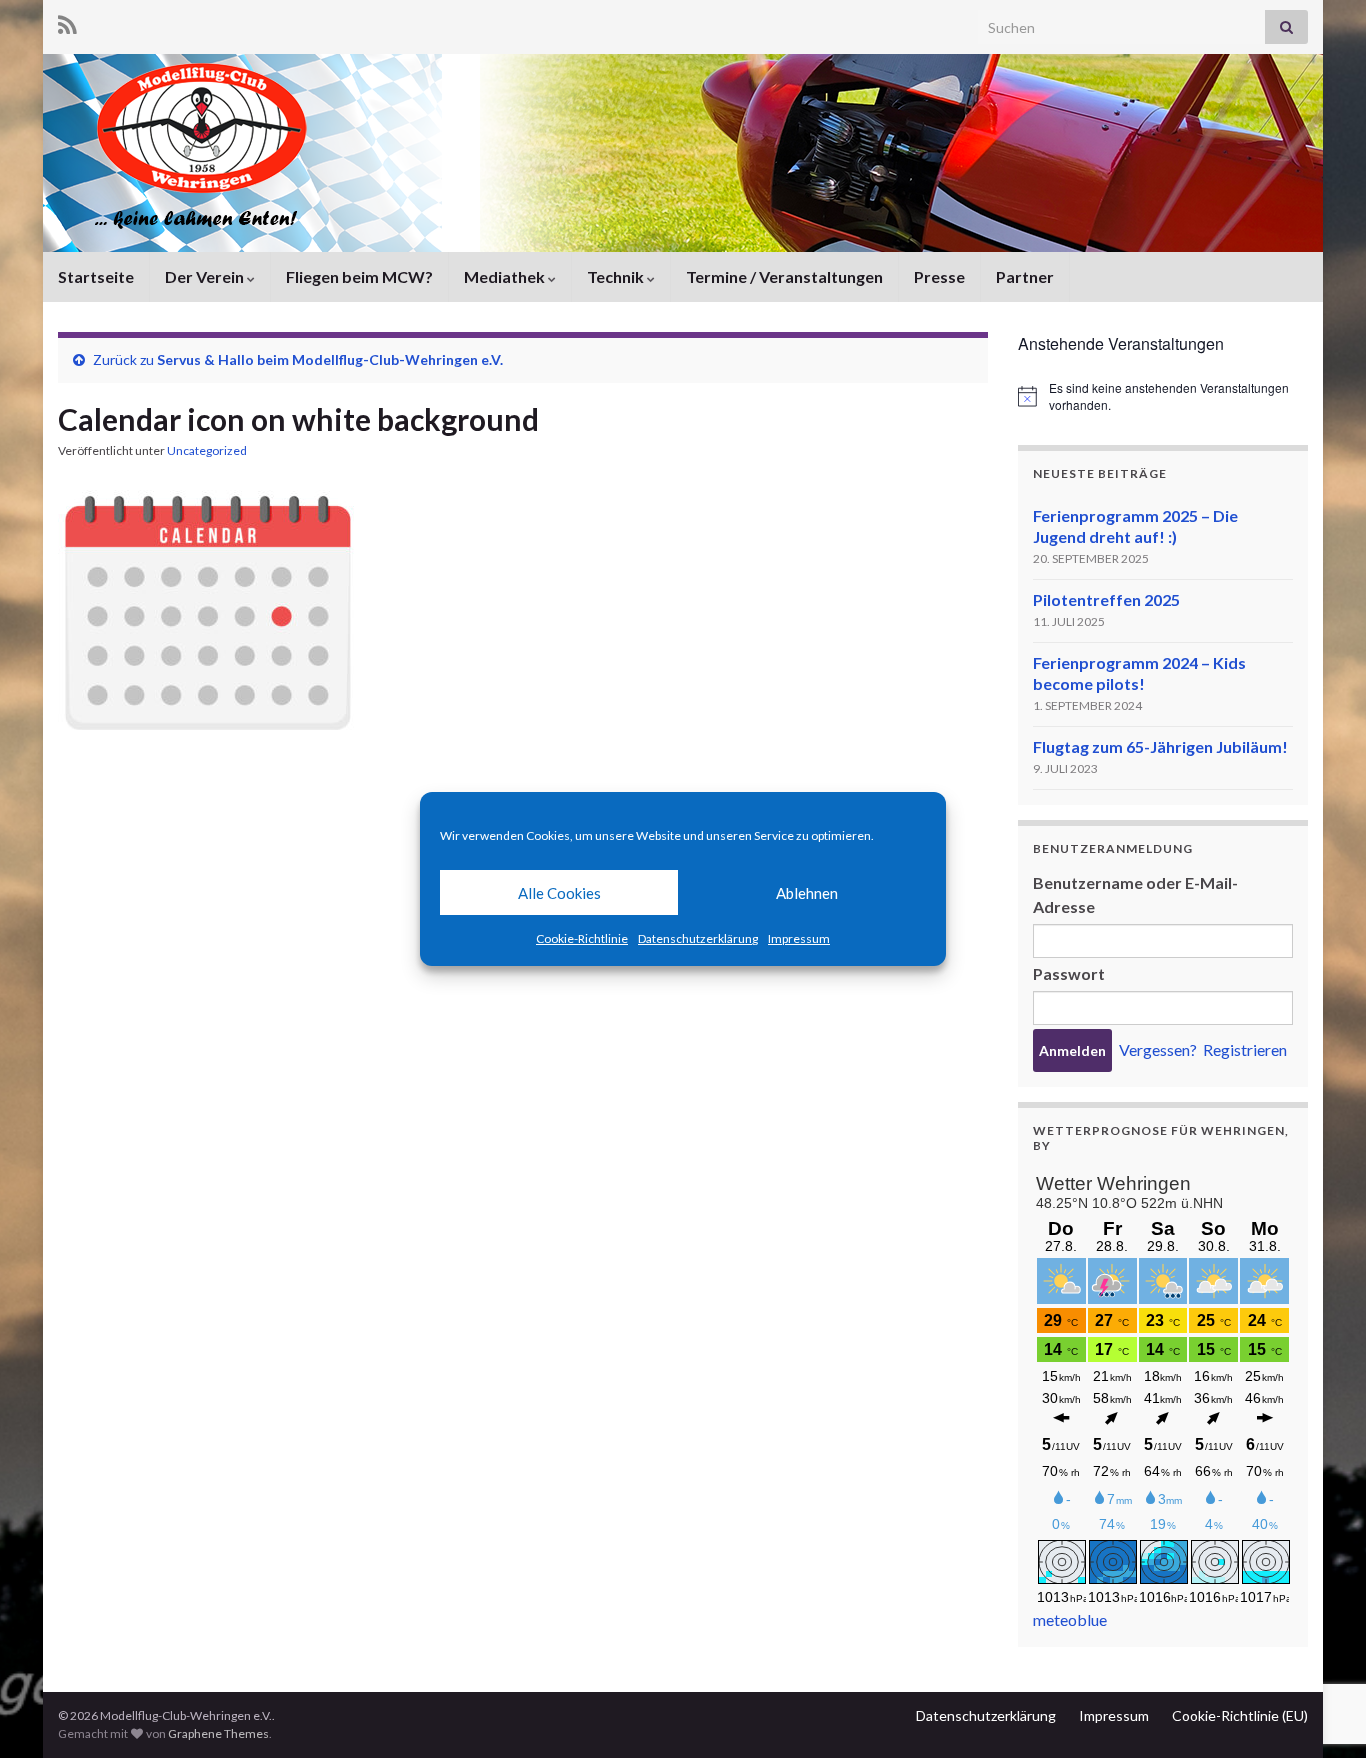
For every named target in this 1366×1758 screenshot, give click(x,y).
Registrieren (1245, 1049)
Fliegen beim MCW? (359, 276)
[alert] (1163, 396)
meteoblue (1070, 1619)
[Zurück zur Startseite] (683, 153)
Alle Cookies (559, 893)
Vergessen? (1158, 1049)
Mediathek (506, 276)
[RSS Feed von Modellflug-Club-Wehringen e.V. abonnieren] (67, 21)
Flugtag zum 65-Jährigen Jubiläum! (1160, 746)
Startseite (96, 276)
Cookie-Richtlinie (582, 938)
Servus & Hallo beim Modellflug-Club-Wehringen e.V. (330, 359)
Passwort (1069, 973)
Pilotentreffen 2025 (1106, 599)
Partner (1025, 276)
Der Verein (206, 276)
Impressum (799, 938)
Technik (617, 276)
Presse (939, 276)
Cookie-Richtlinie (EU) (1240, 1715)
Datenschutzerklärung (698, 938)
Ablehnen (807, 893)
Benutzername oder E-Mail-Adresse (1135, 894)
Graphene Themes (218, 1733)
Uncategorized (207, 450)
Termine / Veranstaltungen (784, 276)
